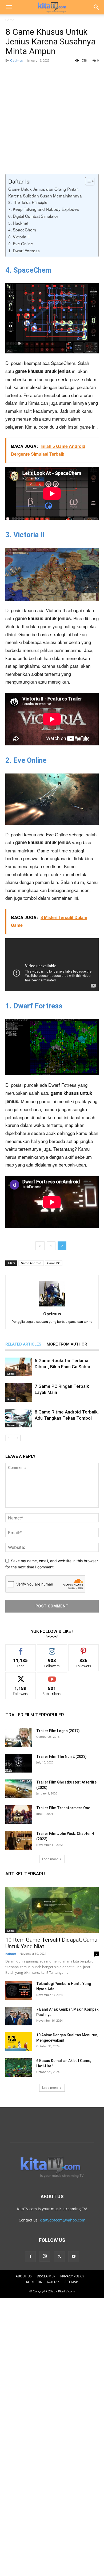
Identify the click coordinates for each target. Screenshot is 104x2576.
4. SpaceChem (22, 230)
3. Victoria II (19, 237)
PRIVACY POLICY (72, 2276)
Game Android (31, 1263)
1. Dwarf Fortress (24, 250)
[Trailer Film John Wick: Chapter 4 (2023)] (19, 1840)
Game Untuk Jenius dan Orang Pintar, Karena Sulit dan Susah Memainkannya (45, 192)
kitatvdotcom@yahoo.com (63, 2220)
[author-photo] (52, 1306)
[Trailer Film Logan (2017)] (19, 1737)
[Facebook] (30, 2257)
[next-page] (17, 1438)
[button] (9, 7)
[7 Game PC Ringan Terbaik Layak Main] (19, 1392)
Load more (50, 1859)
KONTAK (53, 2282)
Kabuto (11, 1954)
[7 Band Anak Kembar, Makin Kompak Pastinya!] (19, 2016)
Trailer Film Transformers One (63, 1808)
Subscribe (52, 1676)
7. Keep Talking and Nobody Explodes (44, 209)
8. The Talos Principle (28, 202)
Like (21, 1649)
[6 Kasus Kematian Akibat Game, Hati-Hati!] (19, 2067)
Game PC (54, 1263)
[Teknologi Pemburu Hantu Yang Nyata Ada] (19, 1990)
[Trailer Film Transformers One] (19, 1815)
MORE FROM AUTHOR (67, 1344)
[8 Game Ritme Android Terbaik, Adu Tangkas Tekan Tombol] (19, 1418)
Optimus (16, 60)
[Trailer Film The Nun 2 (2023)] (19, 1763)
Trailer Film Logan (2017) (58, 1731)
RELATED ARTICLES (23, 1344)
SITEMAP (71, 2282)
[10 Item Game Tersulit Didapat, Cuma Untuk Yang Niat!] (52, 1910)
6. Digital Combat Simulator (33, 216)
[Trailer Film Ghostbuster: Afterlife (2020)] (19, 1789)
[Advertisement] (52, 119)
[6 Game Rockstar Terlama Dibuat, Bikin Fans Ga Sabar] (19, 1367)
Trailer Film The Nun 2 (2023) (61, 1756)
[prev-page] (9, 1438)
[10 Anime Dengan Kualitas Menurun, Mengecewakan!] (19, 2042)
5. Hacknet (18, 223)
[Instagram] (45, 2256)
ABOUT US (24, 2276)
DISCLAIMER (46, 2276)
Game (10, 20)
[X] (59, 2257)
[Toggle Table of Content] (87, 181)
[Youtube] (74, 2257)
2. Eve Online (21, 243)
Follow (52, 1649)
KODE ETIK (34, 2282)
